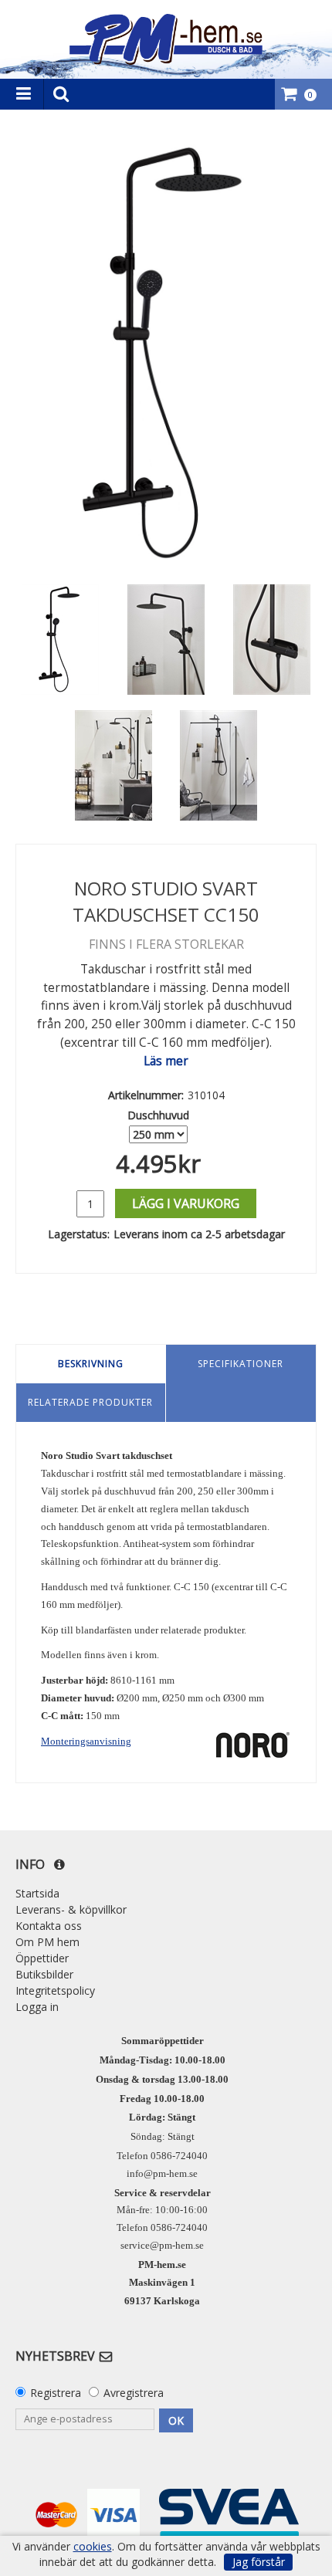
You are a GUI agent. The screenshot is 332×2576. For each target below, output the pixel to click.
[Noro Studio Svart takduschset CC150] (166, 354)
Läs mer (166, 1061)
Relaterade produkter (90, 1402)
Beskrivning (91, 1364)
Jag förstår (259, 2562)
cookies (93, 2547)
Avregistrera (134, 2393)
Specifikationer (241, 1364)
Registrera (56, 2393)
